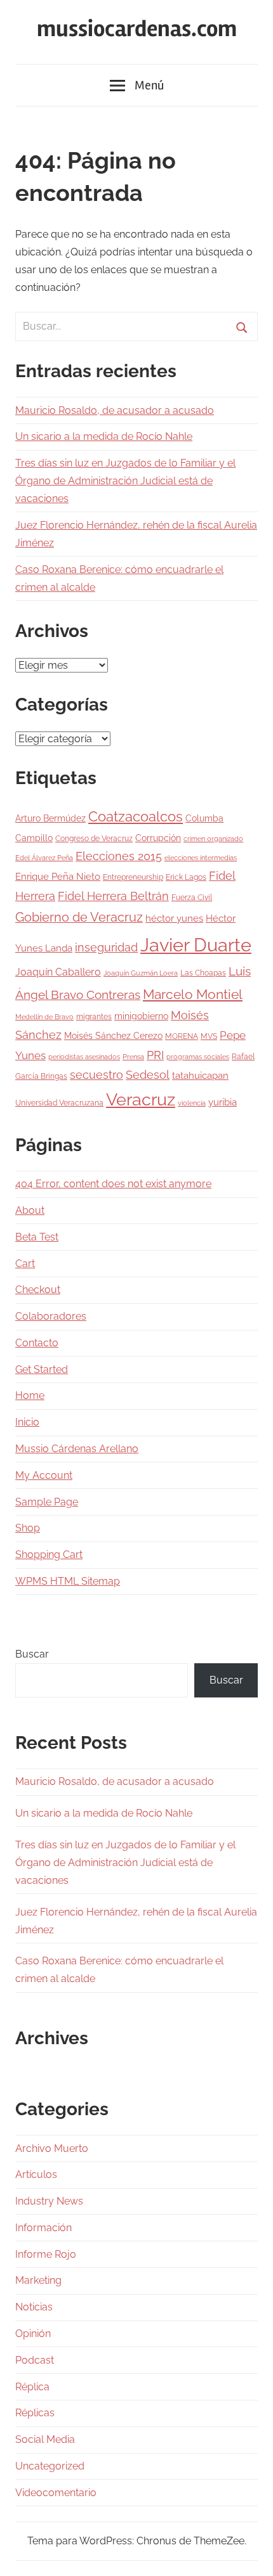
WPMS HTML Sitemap (68, 1581)
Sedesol (148, 1075)
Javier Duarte (196, 945)
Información (43, 2228)
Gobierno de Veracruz (79, 917)
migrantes (94, 1016)
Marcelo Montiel (193, 994)
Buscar (32, 1654)
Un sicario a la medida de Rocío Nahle (104, 436)
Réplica (32, 2387)
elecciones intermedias (201, 858)
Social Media (45, 2439)
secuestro (97, 1075)
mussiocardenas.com (137, 29)
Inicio (27, 1422)
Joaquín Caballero (58, 972)
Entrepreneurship (133, 877)
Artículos (36, 2174)
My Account (44, 1475)
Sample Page (47, 1502)
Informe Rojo (46, 2254)
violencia (192, 1103)
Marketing (38, 2280)
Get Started (42, 1369)
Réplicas (35, 2413)
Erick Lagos (186, 877)
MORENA (182, 1036)
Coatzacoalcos (136, 816)
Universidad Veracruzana (59, 1103)
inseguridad (106, 948)
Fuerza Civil (192, 897)
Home (30, 1395)
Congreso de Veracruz (94, 838)
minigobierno (141, 1016)
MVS (209, 1036)
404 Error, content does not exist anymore (113, 1184)
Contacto (37, 1343)
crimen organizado (213, 839)
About (30, 1210)
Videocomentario (56, 2493)
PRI (155, 1055)
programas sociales (198, 1057)
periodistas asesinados (84, 1057)
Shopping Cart (49, 1555)
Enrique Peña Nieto (58, 877)
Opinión (33, 2334)
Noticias (34, 2307)
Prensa (133, 1057)
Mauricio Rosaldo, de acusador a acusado (115, 410)
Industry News (49, 2201)
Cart (25, 1264)
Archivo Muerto (52, 2148)
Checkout (38, 1290)
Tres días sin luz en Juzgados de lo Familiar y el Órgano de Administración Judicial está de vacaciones (125, 481)
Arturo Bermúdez (50, 818)
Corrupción (158, 838)
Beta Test (37, 1237)
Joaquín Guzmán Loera (141, 973)
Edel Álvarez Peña (44, 858)
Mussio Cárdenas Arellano (77, 1449)
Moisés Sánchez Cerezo (113, 1036)
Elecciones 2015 (119, 856)
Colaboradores (51, 1316)
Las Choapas (203, 973)
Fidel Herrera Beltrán (113, 896)
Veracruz (141, 1099)
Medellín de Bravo (44, 1017)
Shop (28, 1528)
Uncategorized (50, 2466)
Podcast (35, 2360)
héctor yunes (174, 918)
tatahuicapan (200, 1076)
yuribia (223, 1102)
